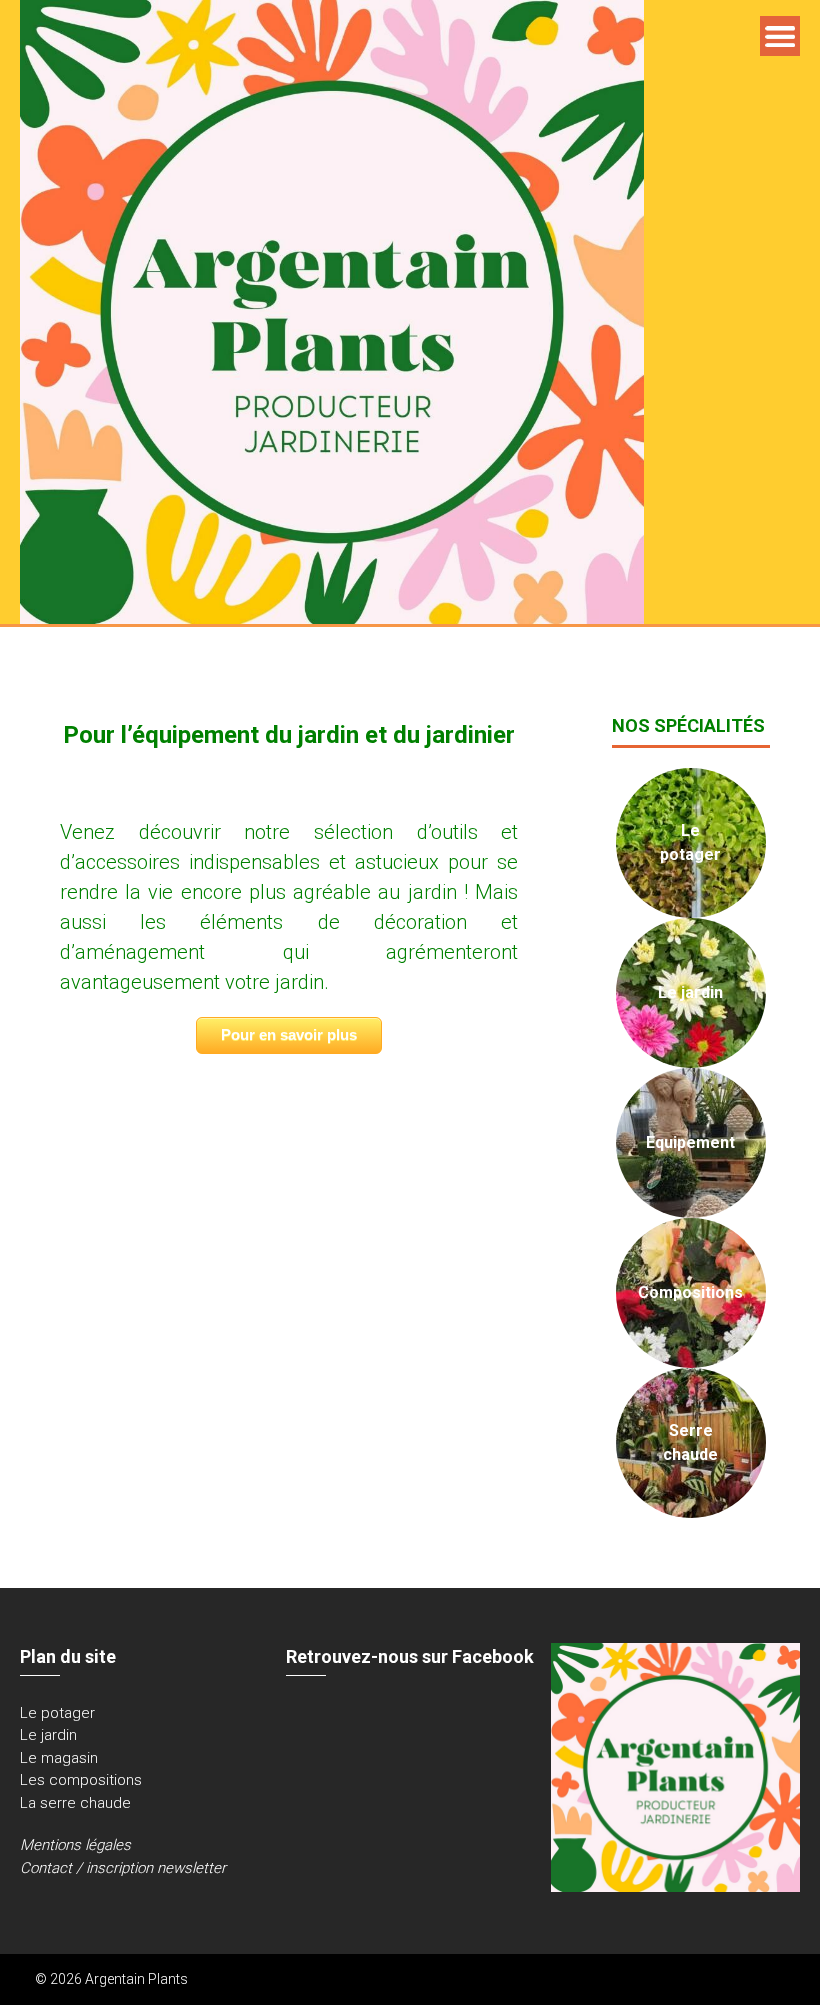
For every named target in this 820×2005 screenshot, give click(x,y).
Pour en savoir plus (289, 1034)
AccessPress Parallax (715, 1979)
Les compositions (81, 1780)
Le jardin (48, 1735)
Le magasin (59, 1758)
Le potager (57, 1713)
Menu (780, 36)
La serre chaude (75, 1803)
